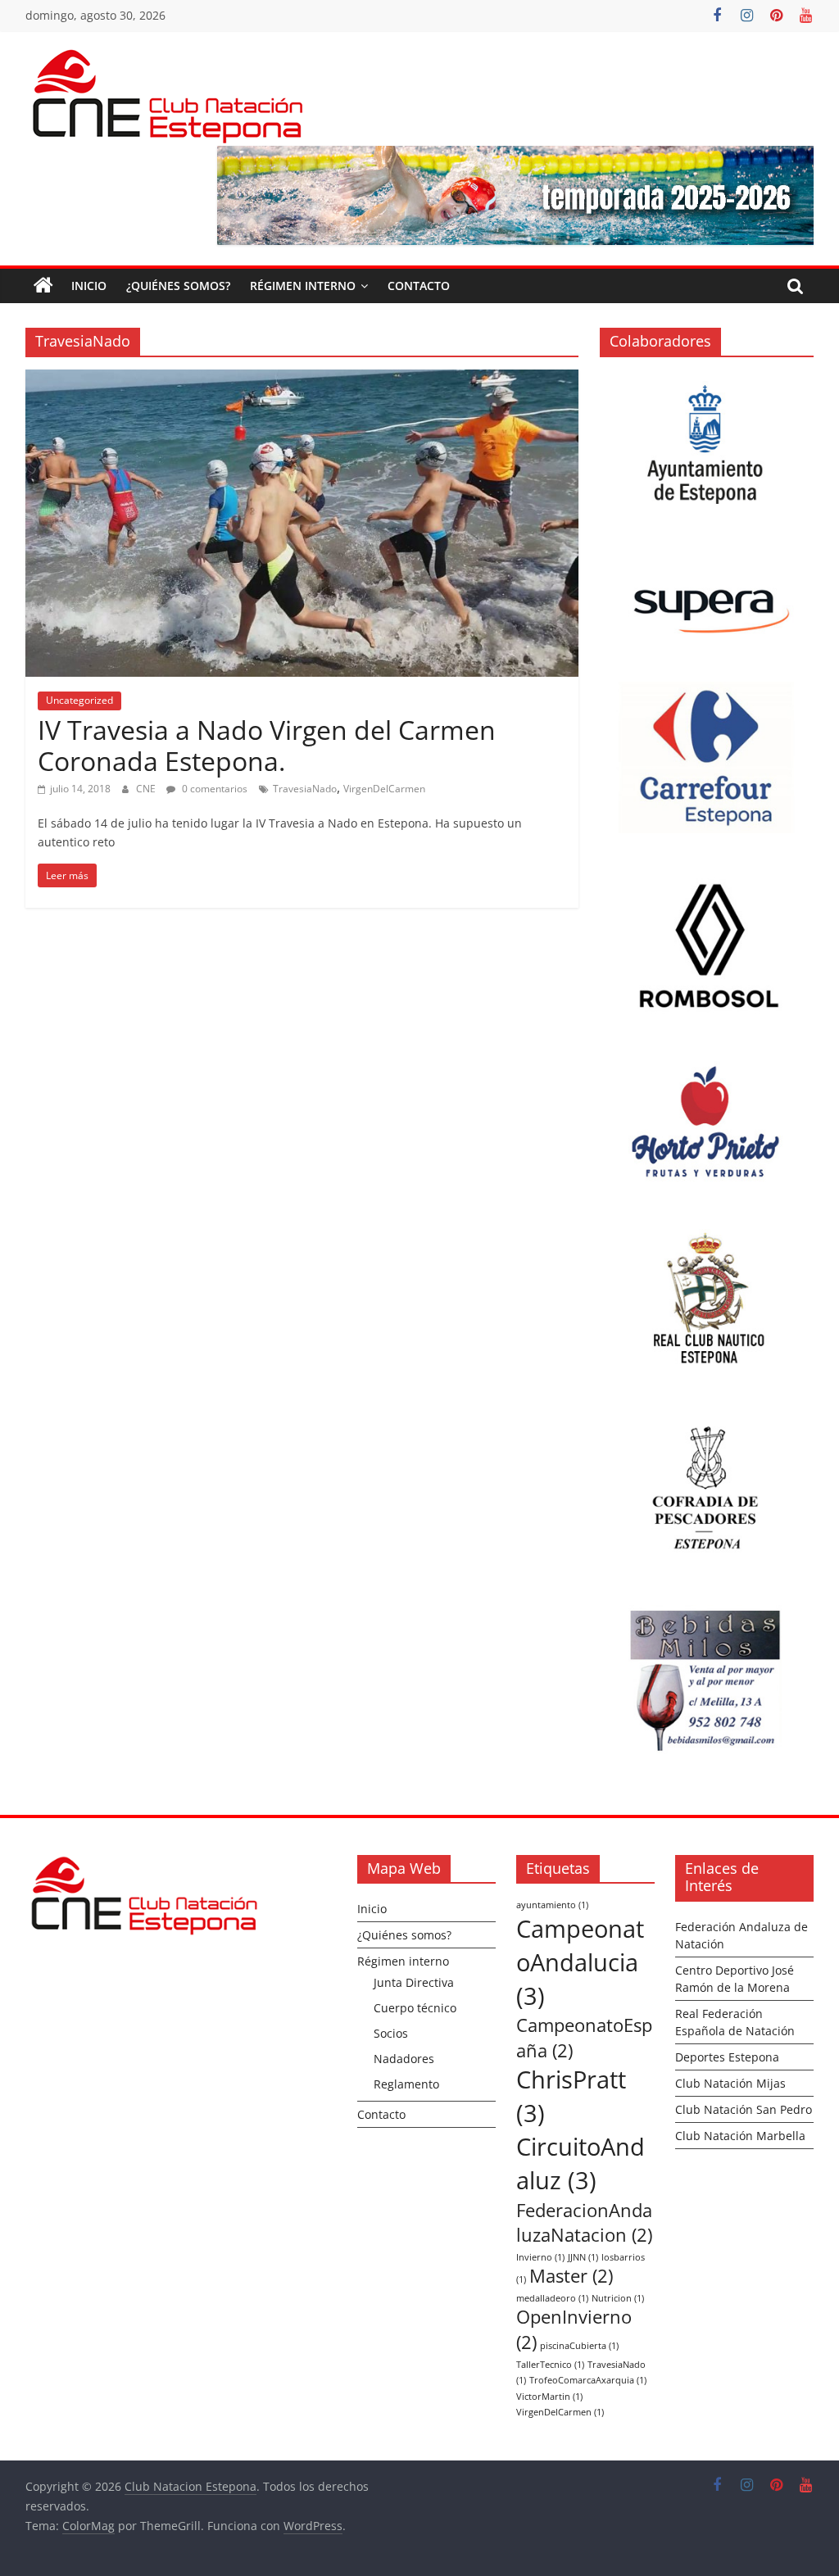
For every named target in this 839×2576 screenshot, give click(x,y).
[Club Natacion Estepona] (43, 286)
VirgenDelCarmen (384, 789)
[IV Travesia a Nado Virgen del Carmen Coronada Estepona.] (302, 379)
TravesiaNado (305, 789)
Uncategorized (79, 700)
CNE (147, 789)
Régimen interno (303, 286)
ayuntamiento (552, 1905)
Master (571, 2276)
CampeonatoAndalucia (580, 1962)
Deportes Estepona (727, 2057)
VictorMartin (549, 2397)
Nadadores (404, 2059)
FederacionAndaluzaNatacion (584, 2223)
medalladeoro (552, 2298)
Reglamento (406, 2084)
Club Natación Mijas (730, 2083)
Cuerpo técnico (415, 2008)
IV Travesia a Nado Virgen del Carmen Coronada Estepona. (267, 745)
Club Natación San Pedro (744, 2109)
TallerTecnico (550, 2365)
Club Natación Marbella (740, 2136)
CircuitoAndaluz (580, 2163)
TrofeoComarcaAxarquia (588, 2380)
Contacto (419, 286)
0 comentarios (213, 789)
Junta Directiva (414, 1982)
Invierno (540, 2257)
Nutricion (618, 2298)
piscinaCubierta (579, 2346)
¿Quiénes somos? (178, 286)
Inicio (89, 286)
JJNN (583, 2257)
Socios (391, 2033)
